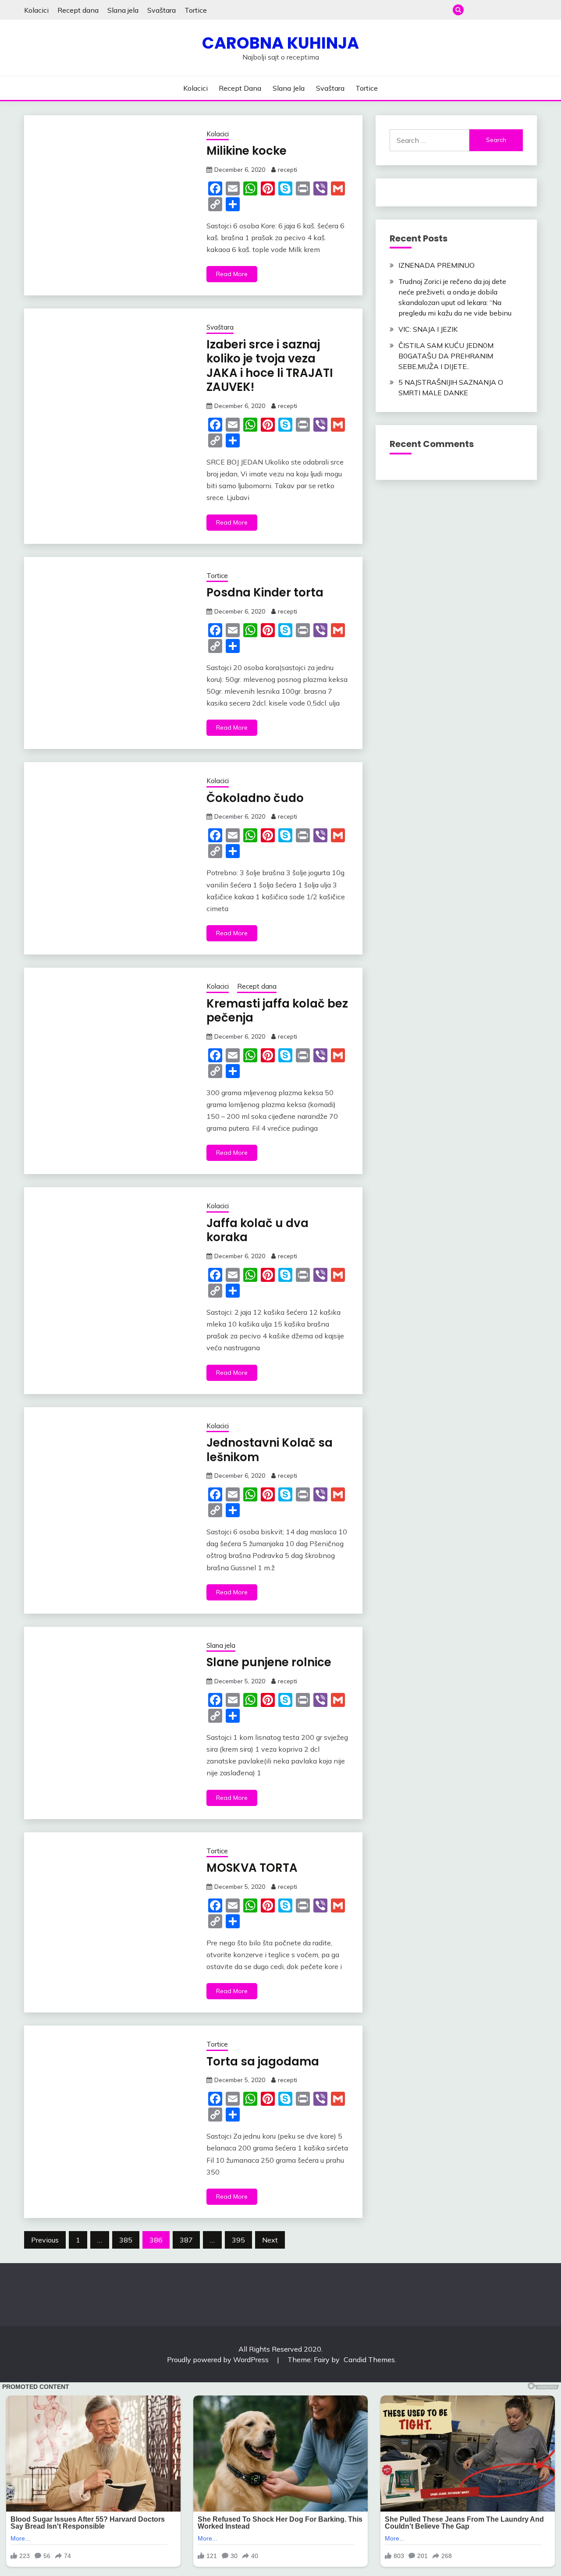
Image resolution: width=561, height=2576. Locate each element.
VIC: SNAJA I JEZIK (428, 329)
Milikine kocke (247, 151)
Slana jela (123, 10)
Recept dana (78, 10)
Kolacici (36, 10)
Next (270, 2240)
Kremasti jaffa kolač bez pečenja (277, 1011)
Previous (45, 2240)
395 (238, 2240)
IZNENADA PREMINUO (437, 265)
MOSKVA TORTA (252, 1868)
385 (126, 2240)
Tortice (196, 10)
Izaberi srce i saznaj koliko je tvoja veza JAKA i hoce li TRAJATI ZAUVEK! (270, 366)
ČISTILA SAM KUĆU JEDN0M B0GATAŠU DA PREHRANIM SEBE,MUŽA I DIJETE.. (446, 356)
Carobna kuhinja (280, 43)
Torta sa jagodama (263, 2062)
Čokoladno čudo (255, 798)
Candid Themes (369, 2360)
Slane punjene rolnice (269, 1662)
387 (186, 2240)
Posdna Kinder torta (265, 593)
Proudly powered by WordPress (219, 2360)
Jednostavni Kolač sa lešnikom (270, 1450)
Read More (232, 274)
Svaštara (162, 10)
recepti (288, 170)
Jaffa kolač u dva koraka (257, 1230)
